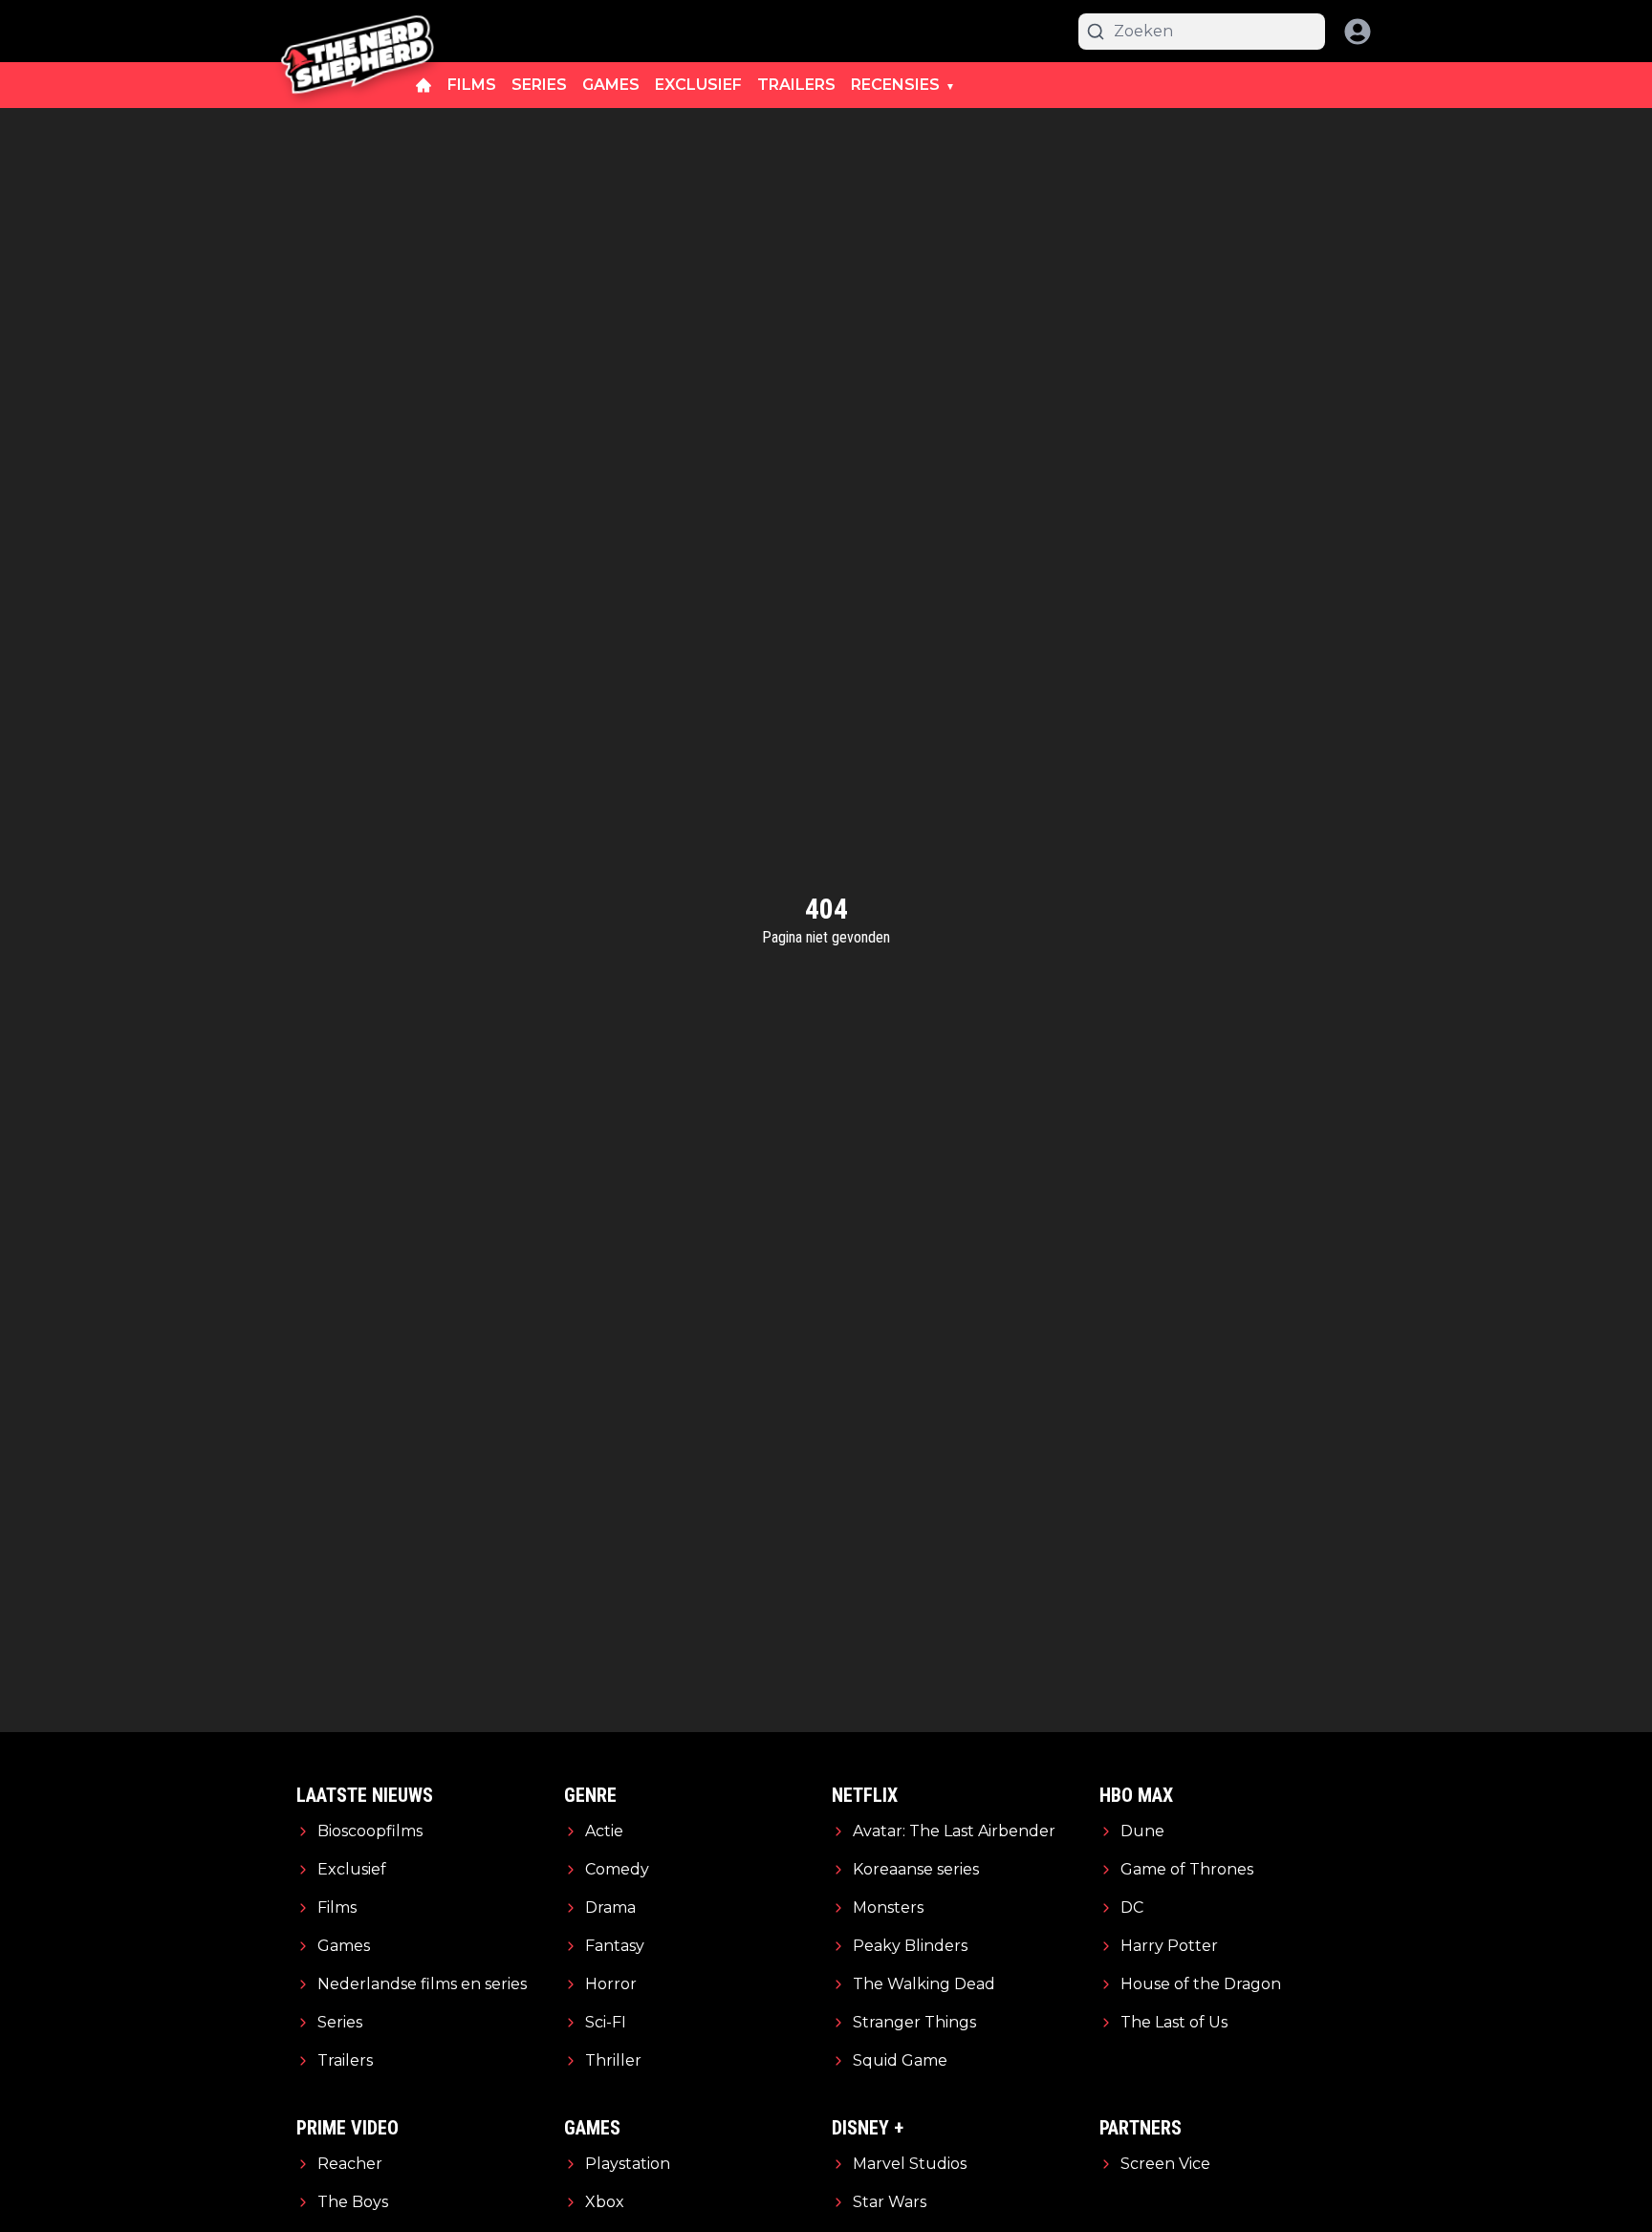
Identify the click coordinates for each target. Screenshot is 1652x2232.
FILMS (472, 85)
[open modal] (1358, 32)
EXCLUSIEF (698, 85)
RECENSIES (895, 85)
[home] (424, 85)
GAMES (611, 85)
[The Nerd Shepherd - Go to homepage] (358, 31)
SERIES (539, 85)
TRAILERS (796, 85)
